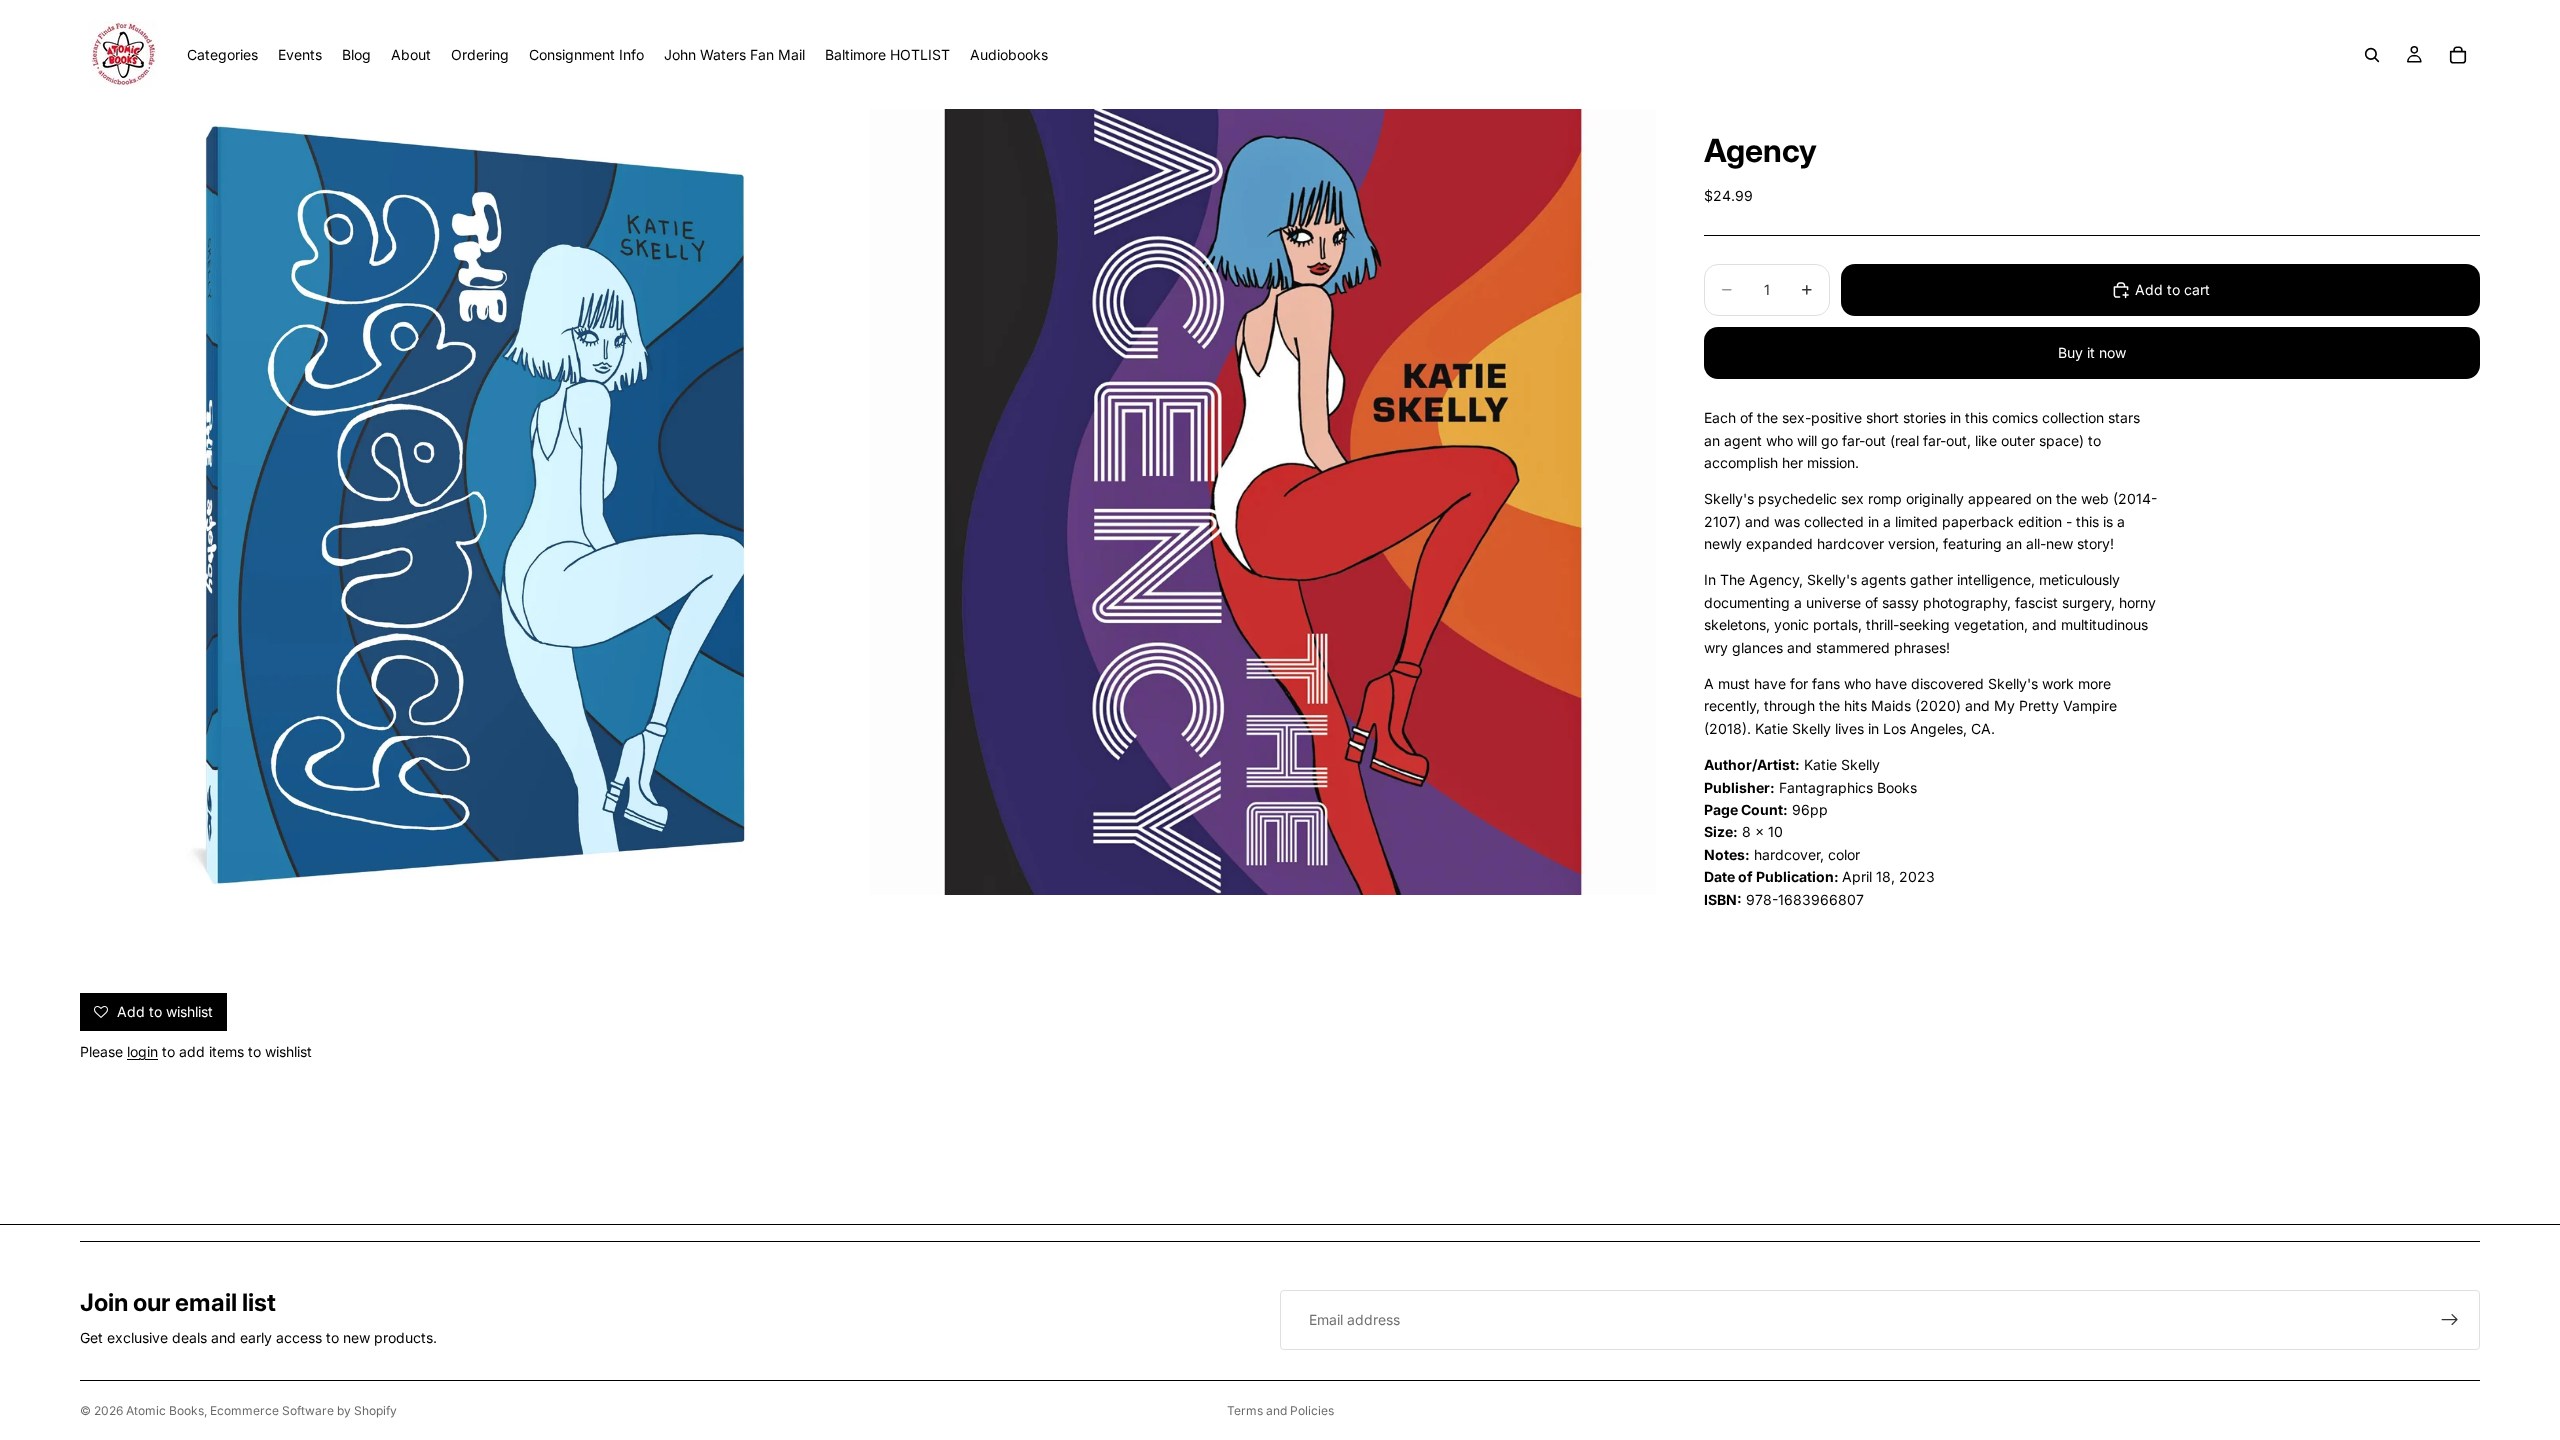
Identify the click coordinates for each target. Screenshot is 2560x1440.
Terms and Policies (1280, 1410)
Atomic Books (165, 1410)
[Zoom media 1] (473, 502)
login (142, 1051)
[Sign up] (2450, 1320)
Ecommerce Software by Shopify (303, 1410)
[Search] (2372, 55)
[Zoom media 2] (1263, 502)
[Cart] (2458, 55)
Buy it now (2092, 352)
